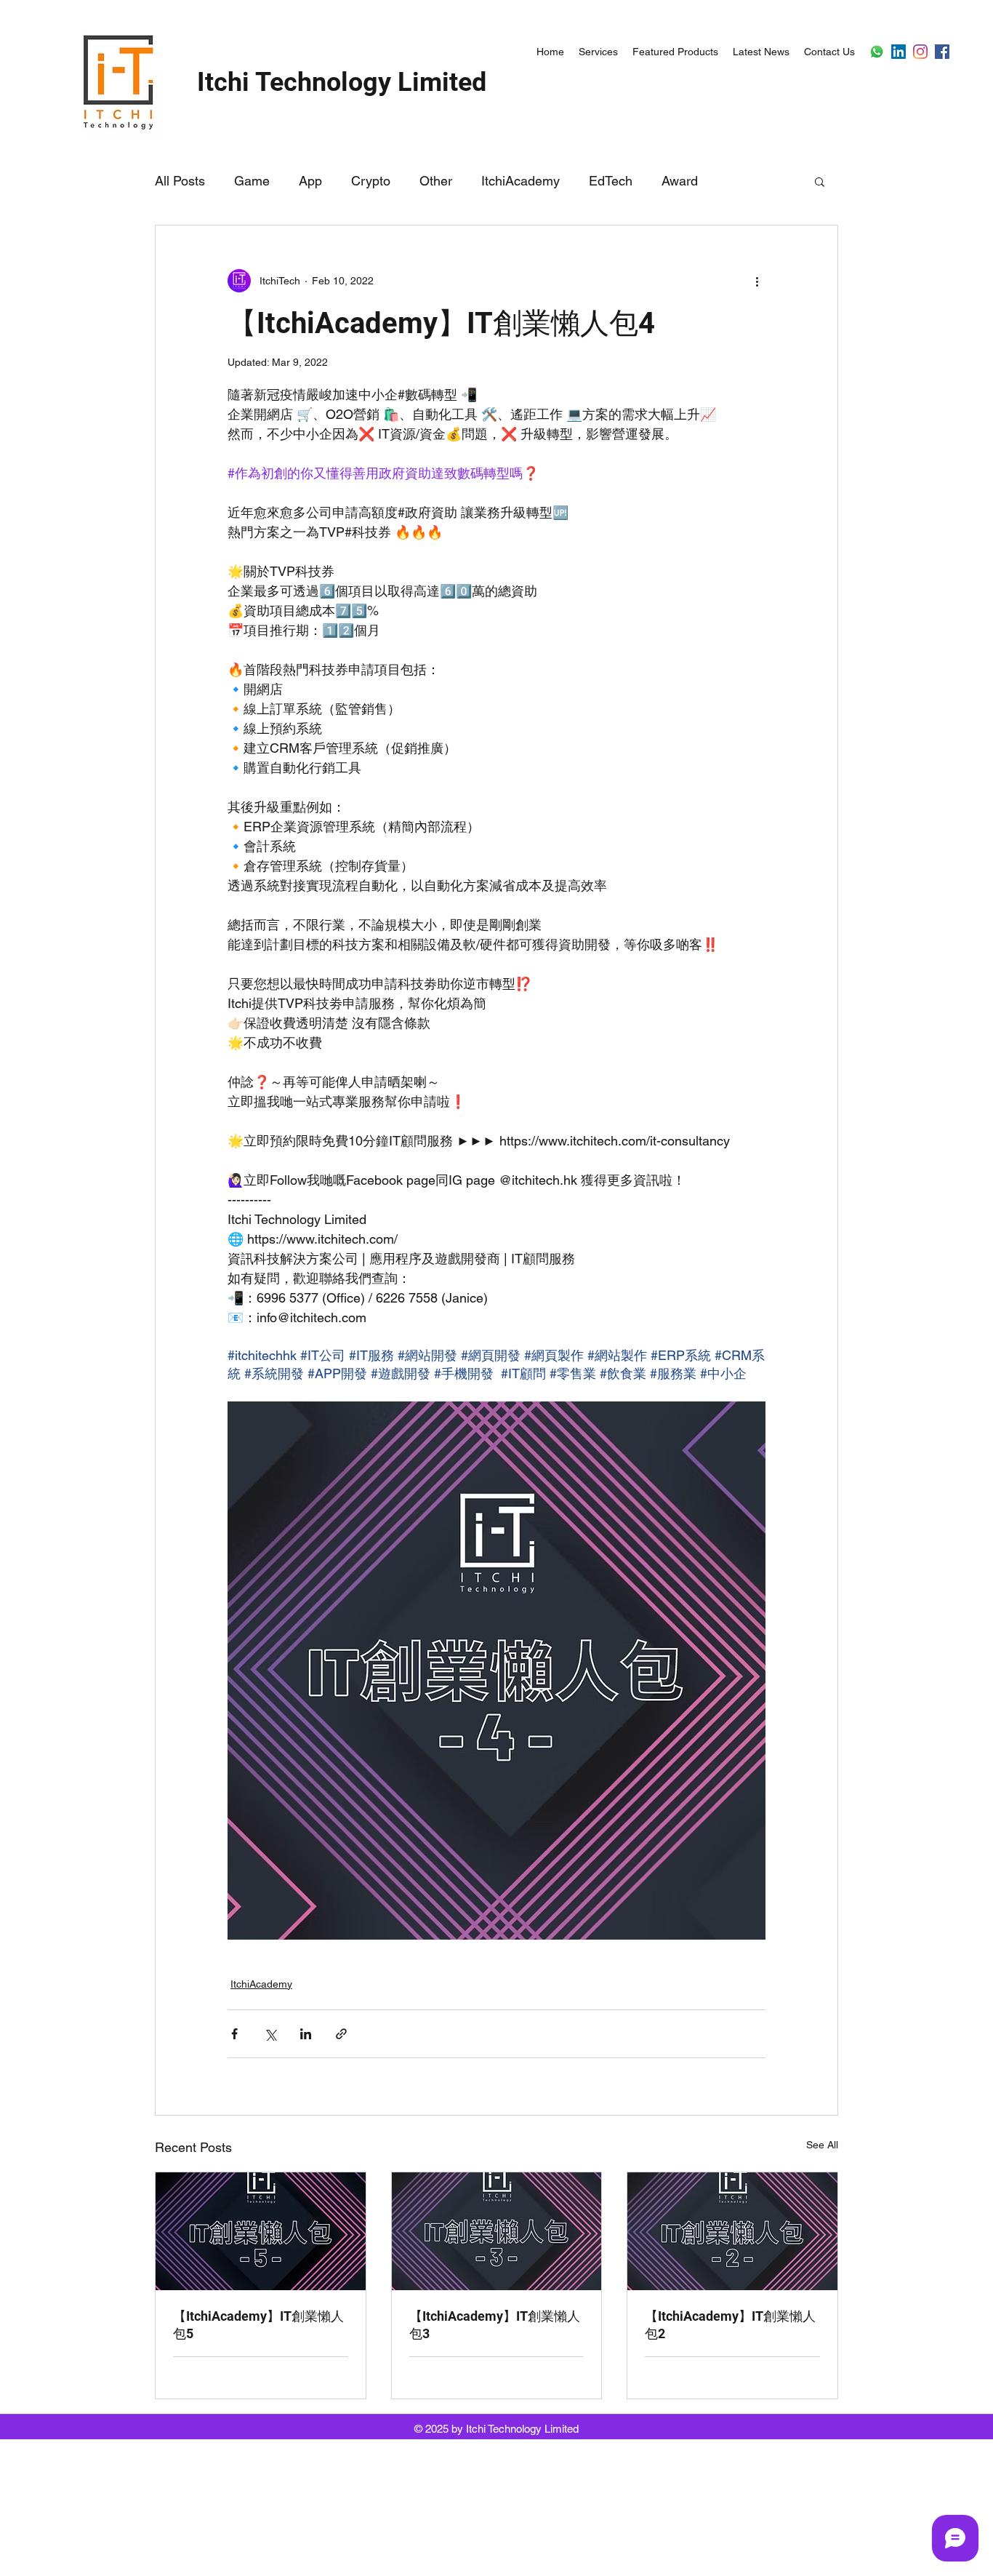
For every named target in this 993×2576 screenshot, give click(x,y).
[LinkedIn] (898, 52)
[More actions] (757, 281)
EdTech (611, 181)
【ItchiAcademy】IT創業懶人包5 (258, 2325)
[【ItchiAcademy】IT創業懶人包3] (497, 2231)
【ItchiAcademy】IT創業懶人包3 (495, 2325)
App (310, 181)
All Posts (180, 181)
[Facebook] (942, 52)
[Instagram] (920, 52)
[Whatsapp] (877, 52)
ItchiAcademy (520, 181)
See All (822, 2145)
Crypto (371, 181)
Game (252, 181)
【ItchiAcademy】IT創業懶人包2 (730, 2325)
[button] (820, 181)
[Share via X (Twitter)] (270, 2034)
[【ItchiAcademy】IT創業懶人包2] (732, 2231)
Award (680, 181)
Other (436, 181)
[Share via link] (341, 2034)
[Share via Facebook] (234, 2034)
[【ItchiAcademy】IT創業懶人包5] (261, 2231)
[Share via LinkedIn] (306, 2034)
